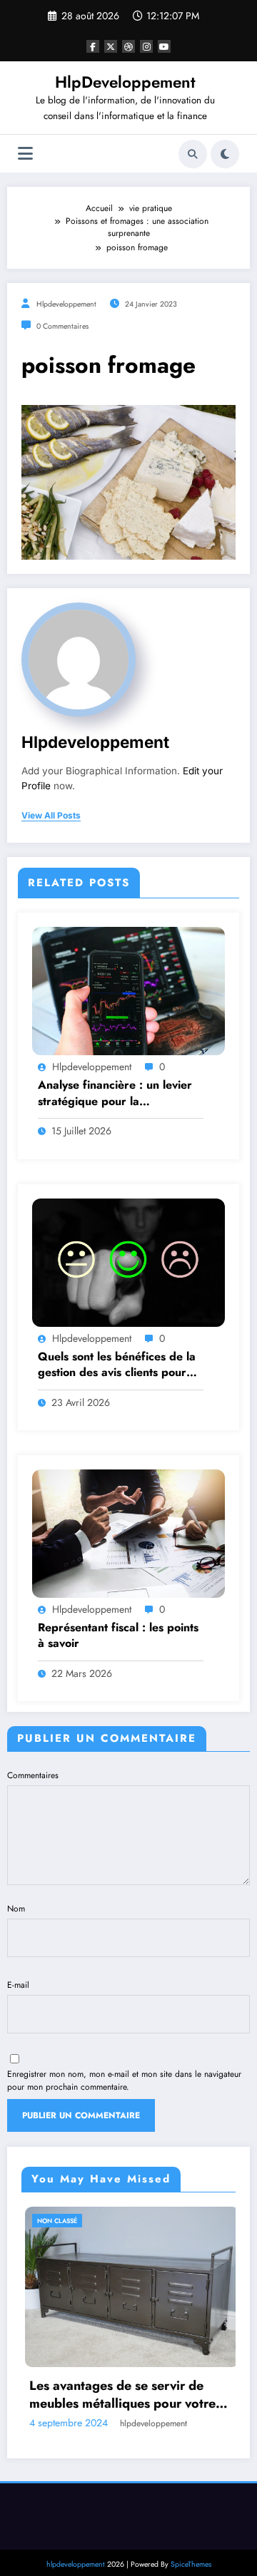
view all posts (51, 816)
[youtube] (164, 46)
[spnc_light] (225, 154)
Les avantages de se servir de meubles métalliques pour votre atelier (110, 2395)
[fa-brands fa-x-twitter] (111, 46)
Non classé (45, 2221)
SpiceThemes (191, 2563)
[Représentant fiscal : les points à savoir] (128, 1533)
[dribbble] (128, 46)
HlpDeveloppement (125, 82)
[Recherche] (193, 154)
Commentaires (33, 1775)
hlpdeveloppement (66, 304)
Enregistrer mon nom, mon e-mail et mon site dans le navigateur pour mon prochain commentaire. (124, 2080)
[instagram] (146, 46)
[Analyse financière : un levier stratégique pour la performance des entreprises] (128, 990)
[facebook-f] (93, 46)
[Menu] (25, 154)
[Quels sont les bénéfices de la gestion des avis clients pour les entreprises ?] (128, 1261)
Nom (16, 1909)
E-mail (18, 1985)
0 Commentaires (62, 326)
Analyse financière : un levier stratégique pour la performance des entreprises (115, 1093)
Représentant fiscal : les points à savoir (118, 1636)
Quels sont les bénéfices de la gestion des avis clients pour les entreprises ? (117, 1365)
